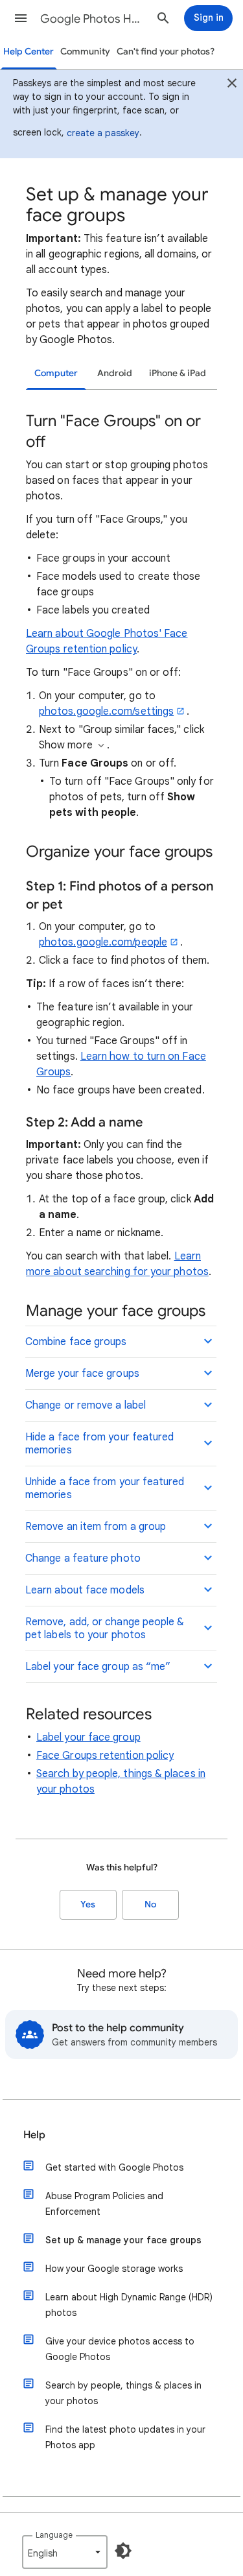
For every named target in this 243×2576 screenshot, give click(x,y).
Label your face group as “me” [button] (98, 1667)
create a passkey (103, 133)
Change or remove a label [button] (86, 1405)
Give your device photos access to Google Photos (120, 2349)
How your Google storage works (114, 2269)
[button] (21, 18)
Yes (88, 1904)
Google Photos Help (93, 19)
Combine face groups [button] (76, 1342)
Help (34, 2135)
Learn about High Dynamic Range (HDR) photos (129, 2305)
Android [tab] (115, 373)
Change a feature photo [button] (83, 1558)
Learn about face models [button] (85, 1590)
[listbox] (65, 2552)
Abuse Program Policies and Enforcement (104, 2204)
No (150, 1904)
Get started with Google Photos (114, 2167)
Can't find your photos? (166, 52)
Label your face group (88, 1737)
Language (54, 2535)
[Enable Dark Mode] (123, 2551)
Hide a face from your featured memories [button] (99, 1444)
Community (85, 52)
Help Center (29, 52)
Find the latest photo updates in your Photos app (125, 2437)
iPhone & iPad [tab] (178, 373)
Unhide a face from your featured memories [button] (105, 1488)
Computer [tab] (56, 373)
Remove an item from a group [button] (96, 1527)
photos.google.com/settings (106, 711)
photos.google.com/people (103, 942)
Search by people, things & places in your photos (123, 2393)
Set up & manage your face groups (123, 2240)
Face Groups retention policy (105, 1756)
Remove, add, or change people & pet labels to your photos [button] (105, 1628)
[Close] (232, 85)
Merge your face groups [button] (82, 1374)
